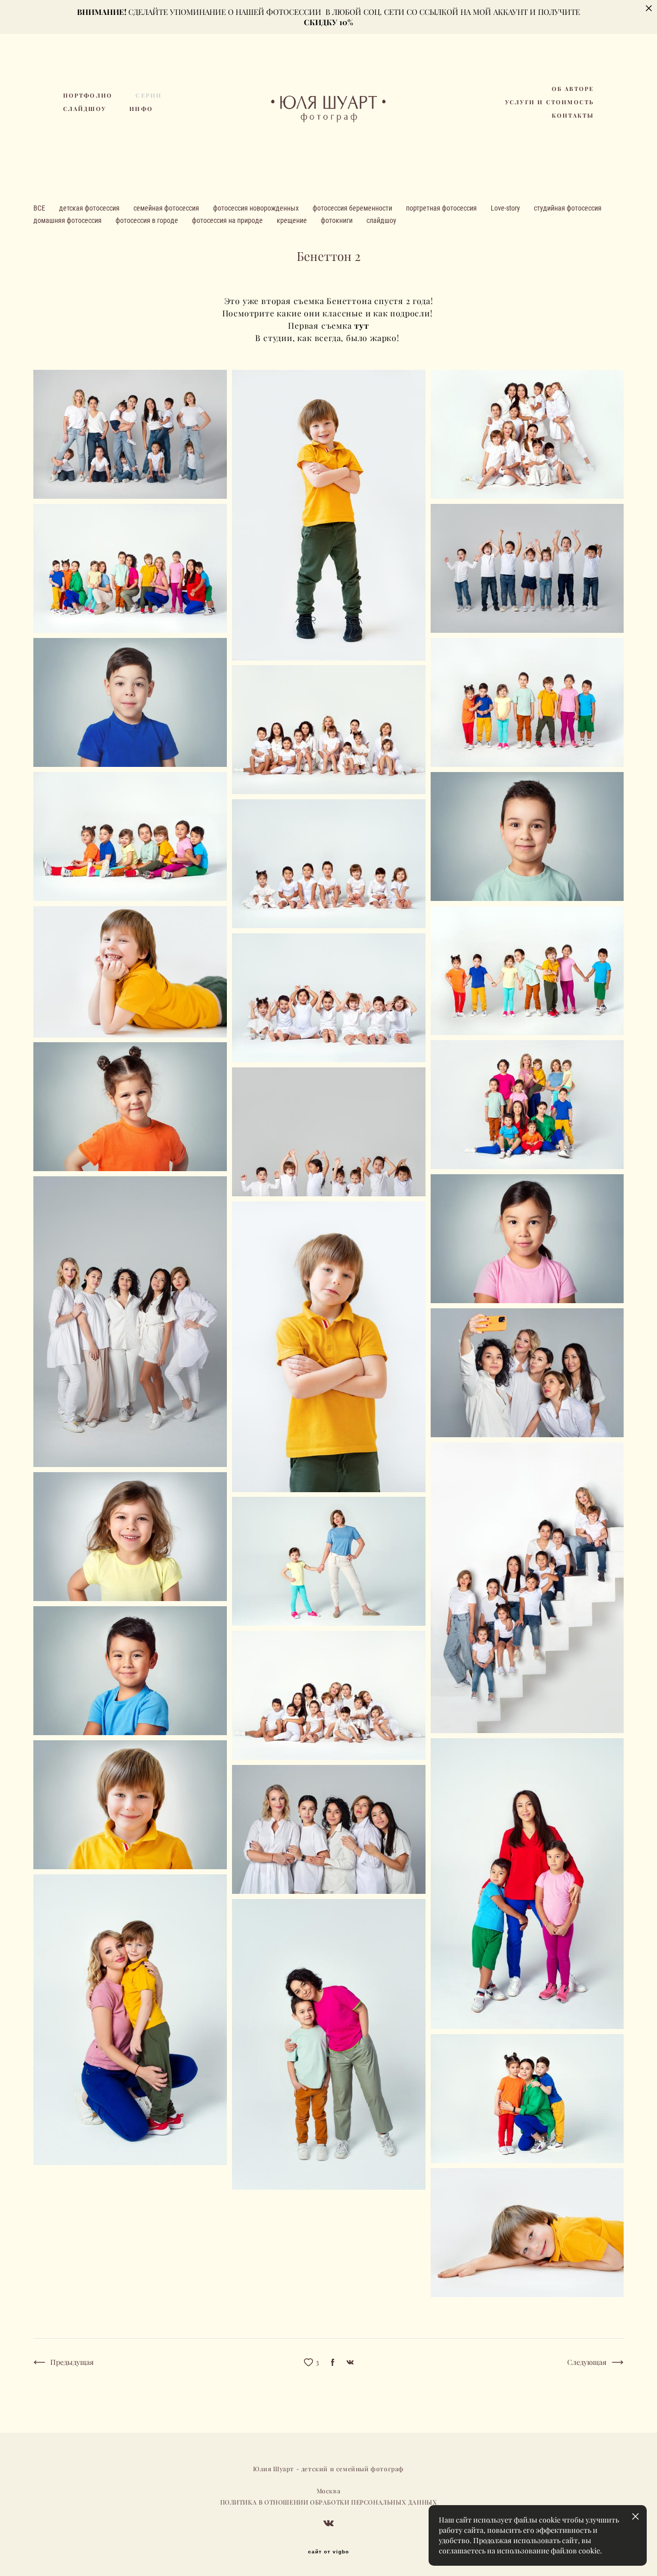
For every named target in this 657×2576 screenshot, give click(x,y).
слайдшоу (381, 220)
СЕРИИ (149, 96)
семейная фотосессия (167, 208)
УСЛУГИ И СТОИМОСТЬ (550, 102)
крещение (293, 220)
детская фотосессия (90, 208)
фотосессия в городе (148, 220)
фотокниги (337, 220)
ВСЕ (40, 208)
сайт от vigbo (328, 2552)
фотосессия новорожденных (257, 208)
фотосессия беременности (353, 208)
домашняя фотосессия (68, 220)
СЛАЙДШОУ (85, 109)
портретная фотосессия (442, 208)
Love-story (506, 208)
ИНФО (141, 109)
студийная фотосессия (568, 208)
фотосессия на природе (228, 220)
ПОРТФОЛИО (88, 96)
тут (361, 325)
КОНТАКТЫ (573, 116)
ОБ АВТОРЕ (573, 89)
